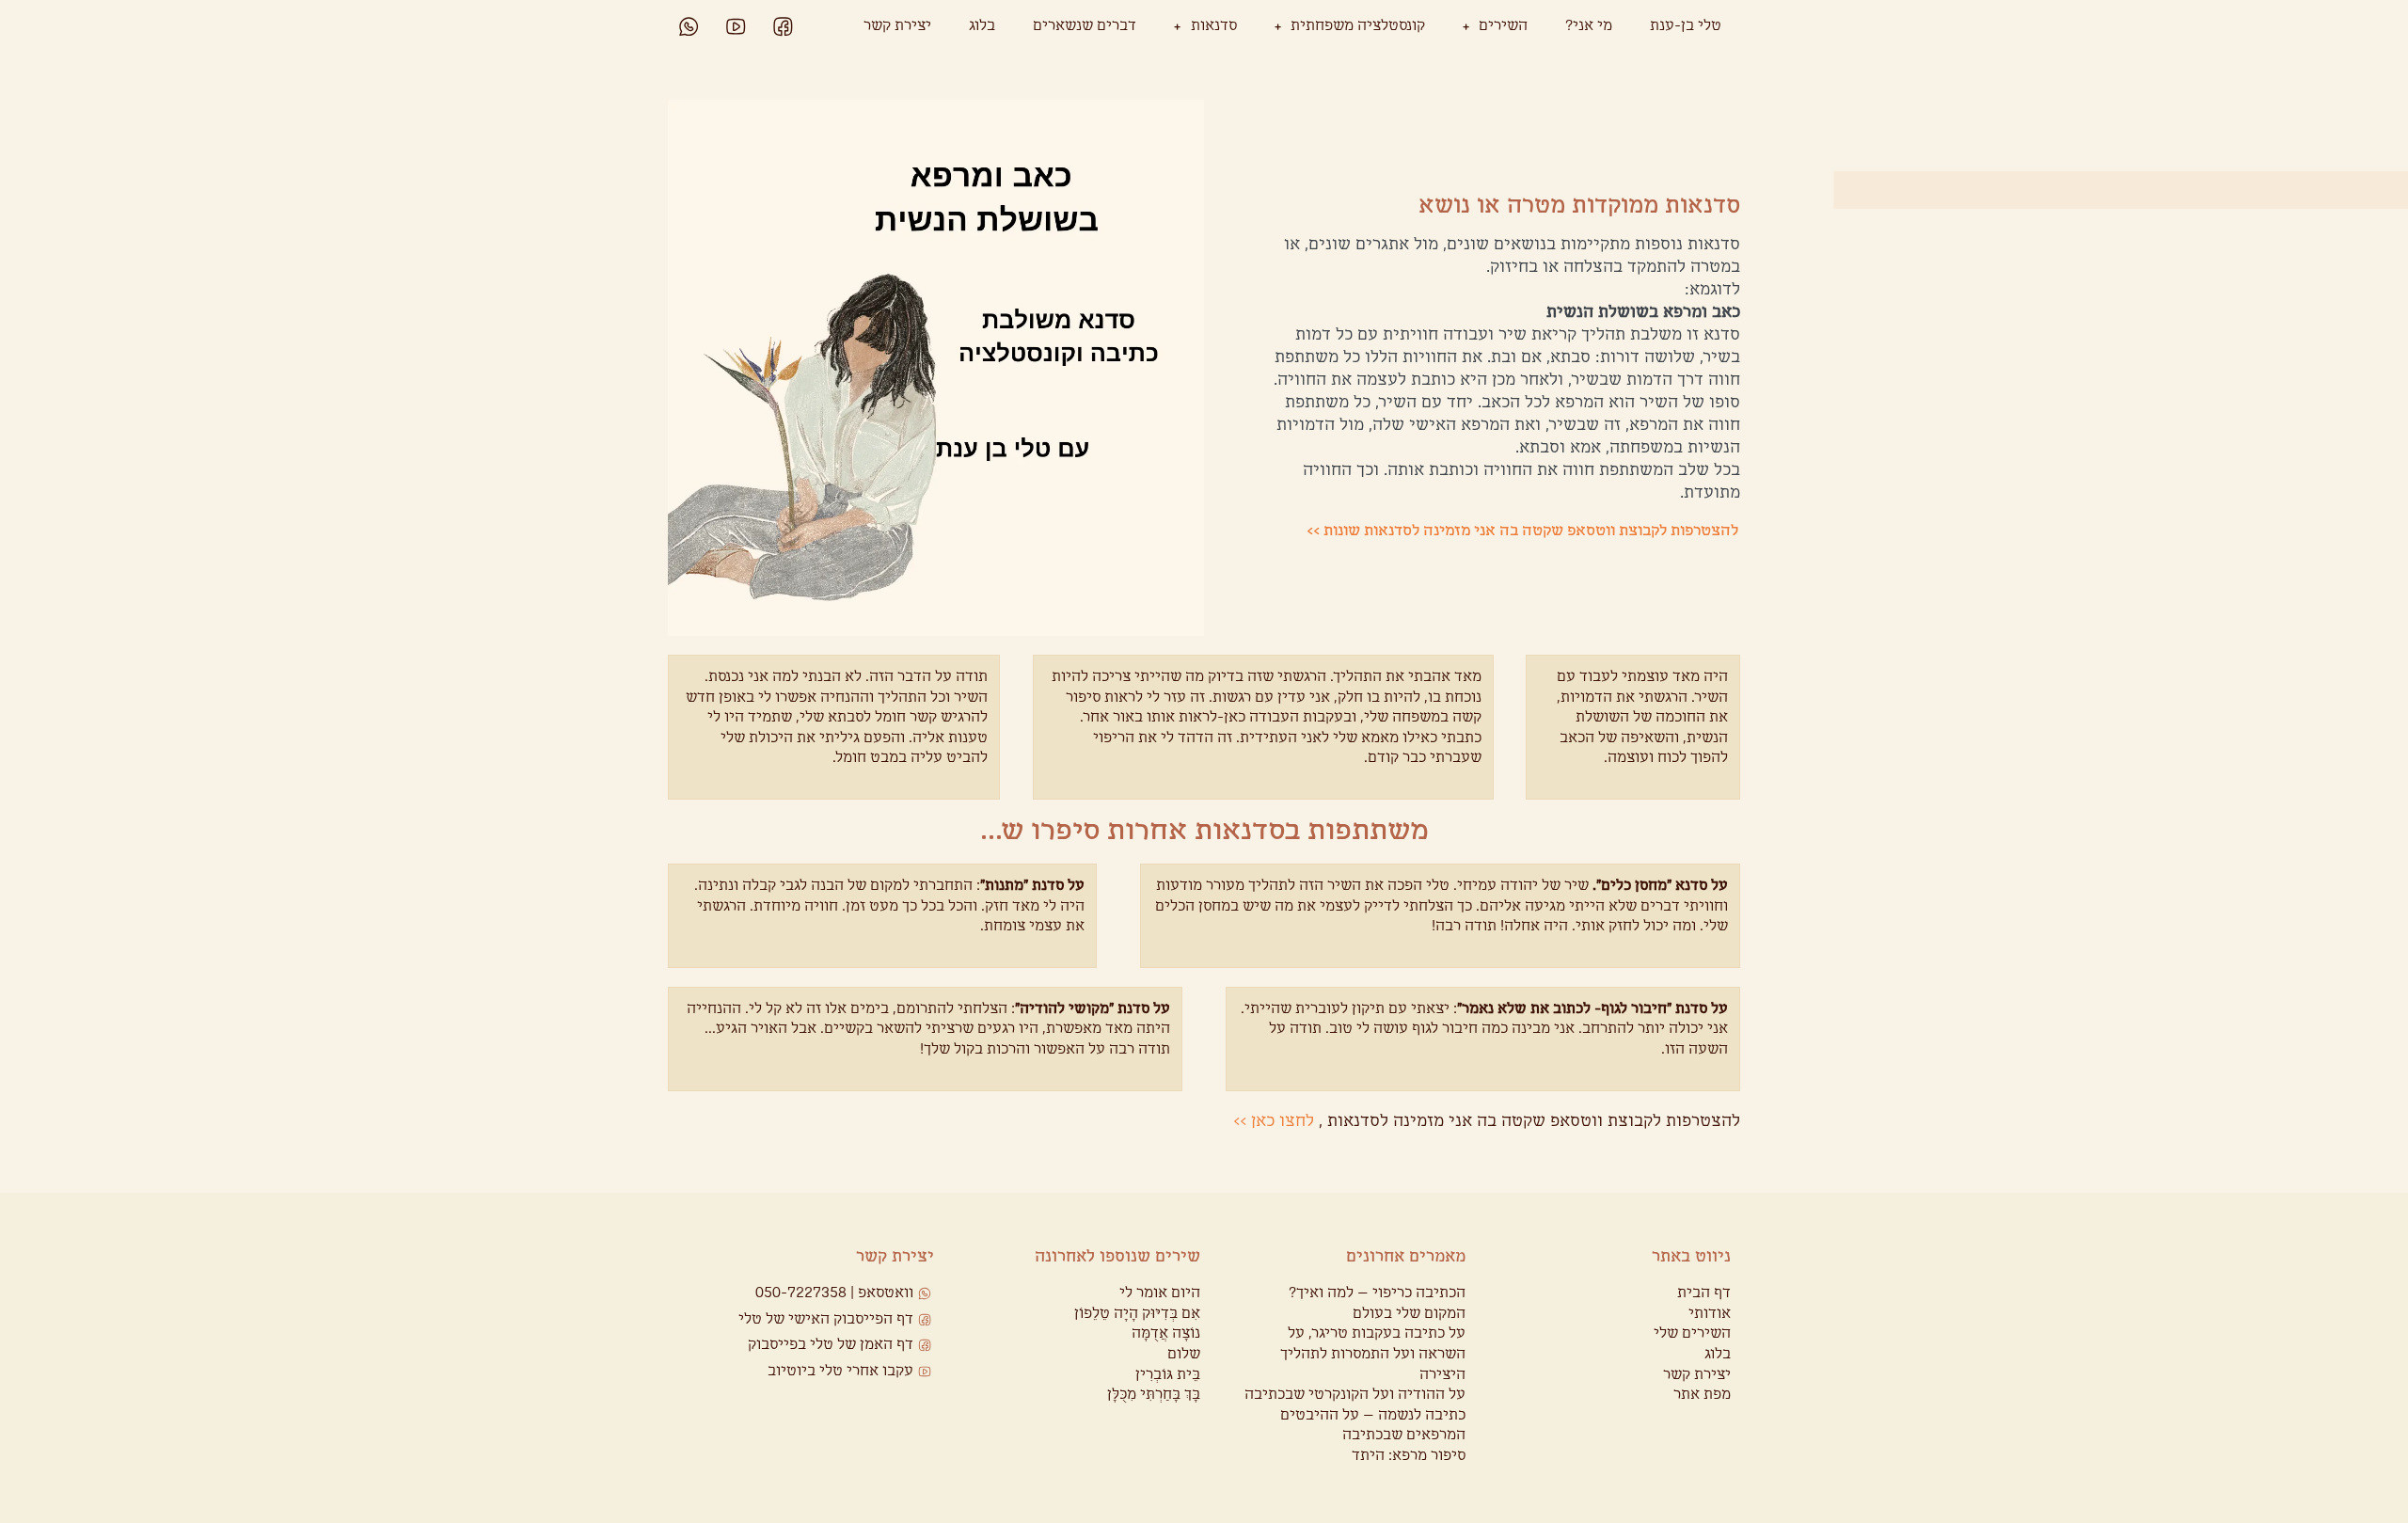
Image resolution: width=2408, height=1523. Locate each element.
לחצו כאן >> (1274, 1121)
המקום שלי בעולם (1409, 1314)
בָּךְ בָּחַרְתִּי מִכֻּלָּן (1154, 1395)
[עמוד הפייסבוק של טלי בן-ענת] (783, 27)
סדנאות (1214, 26)
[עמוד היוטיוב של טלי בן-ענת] (736, 27)
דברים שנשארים (1085, 26)
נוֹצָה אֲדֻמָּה (1166, 1333)
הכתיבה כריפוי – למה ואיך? (1377, 1293)
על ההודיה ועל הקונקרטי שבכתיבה (1355, 1395)
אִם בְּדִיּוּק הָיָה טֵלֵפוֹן (1137, 1314)
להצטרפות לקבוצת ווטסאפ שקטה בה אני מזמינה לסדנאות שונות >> (1522, 531)
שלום (1184, 1354)
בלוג (982, 26)
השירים (1503, 26)
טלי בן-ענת (1686, 26)
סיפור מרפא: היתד (1409, 1456)
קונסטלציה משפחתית (1358, 26)
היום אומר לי (1160, 1293)
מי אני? (1589, 26)
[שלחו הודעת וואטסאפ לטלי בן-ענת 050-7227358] (689, 27)
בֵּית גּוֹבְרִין (1168, 1375)
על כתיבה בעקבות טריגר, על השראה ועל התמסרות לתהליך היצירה (1373, 1354)
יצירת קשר (897, 26)
